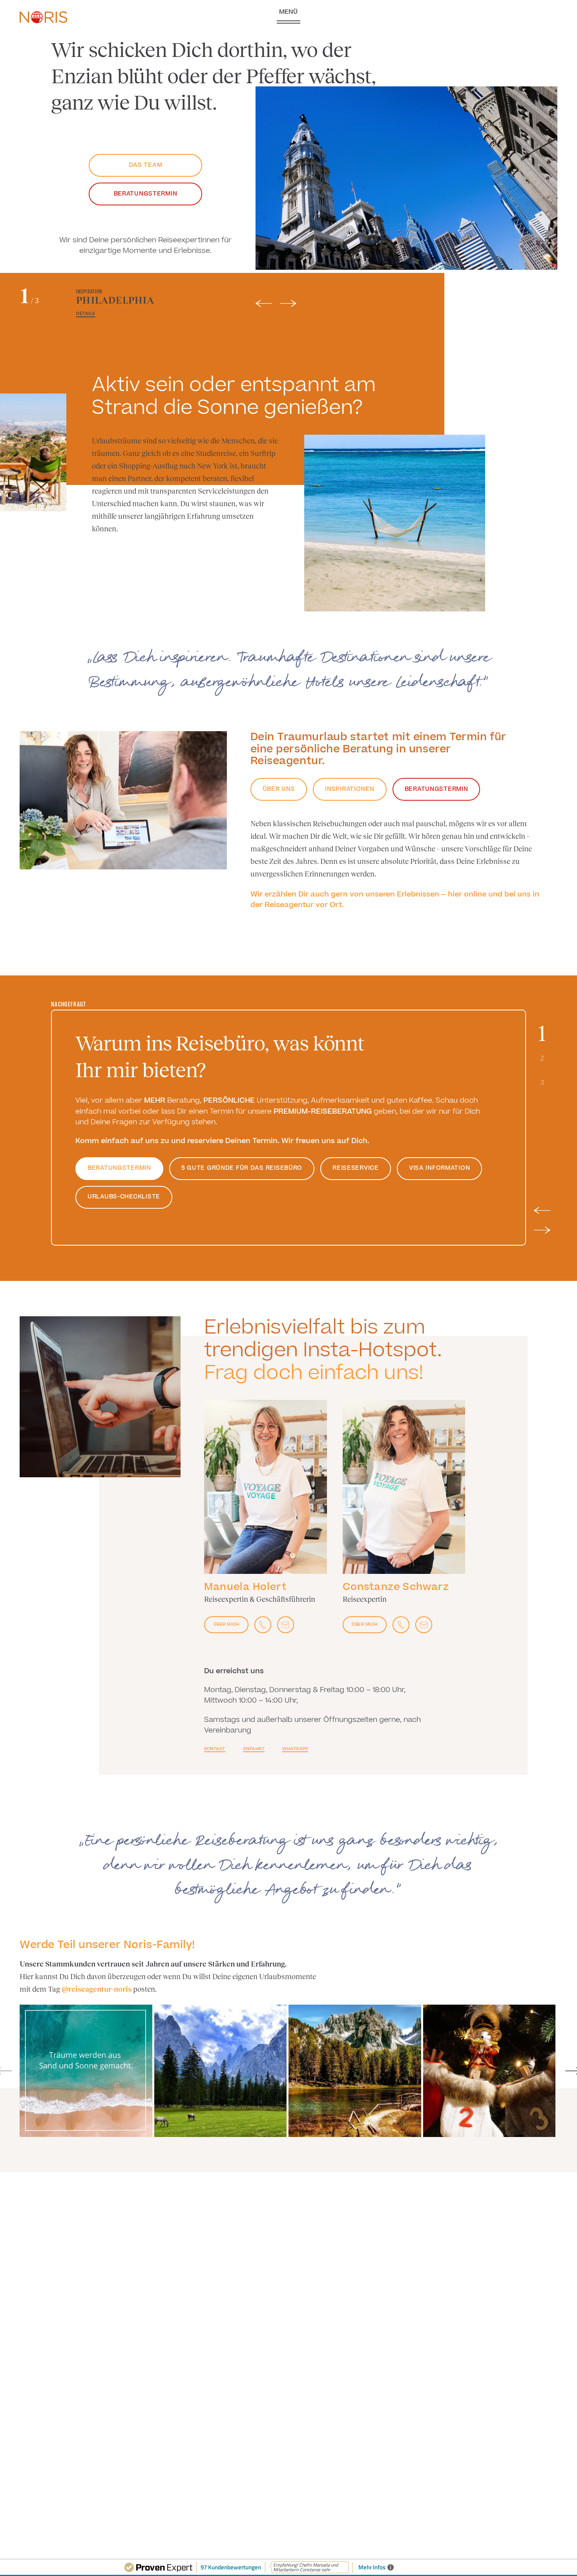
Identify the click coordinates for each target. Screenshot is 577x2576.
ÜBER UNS (279, 789)
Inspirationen (350, 789)
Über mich (226, 1624)
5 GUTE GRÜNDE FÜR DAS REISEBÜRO (242, 1168)
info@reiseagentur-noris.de (467, 26)
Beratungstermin (146, 194)
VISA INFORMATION (440, 1168)
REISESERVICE (356, 1168)
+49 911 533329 (461, 17)
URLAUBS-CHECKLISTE (124, 1197)
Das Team (146, 165)
